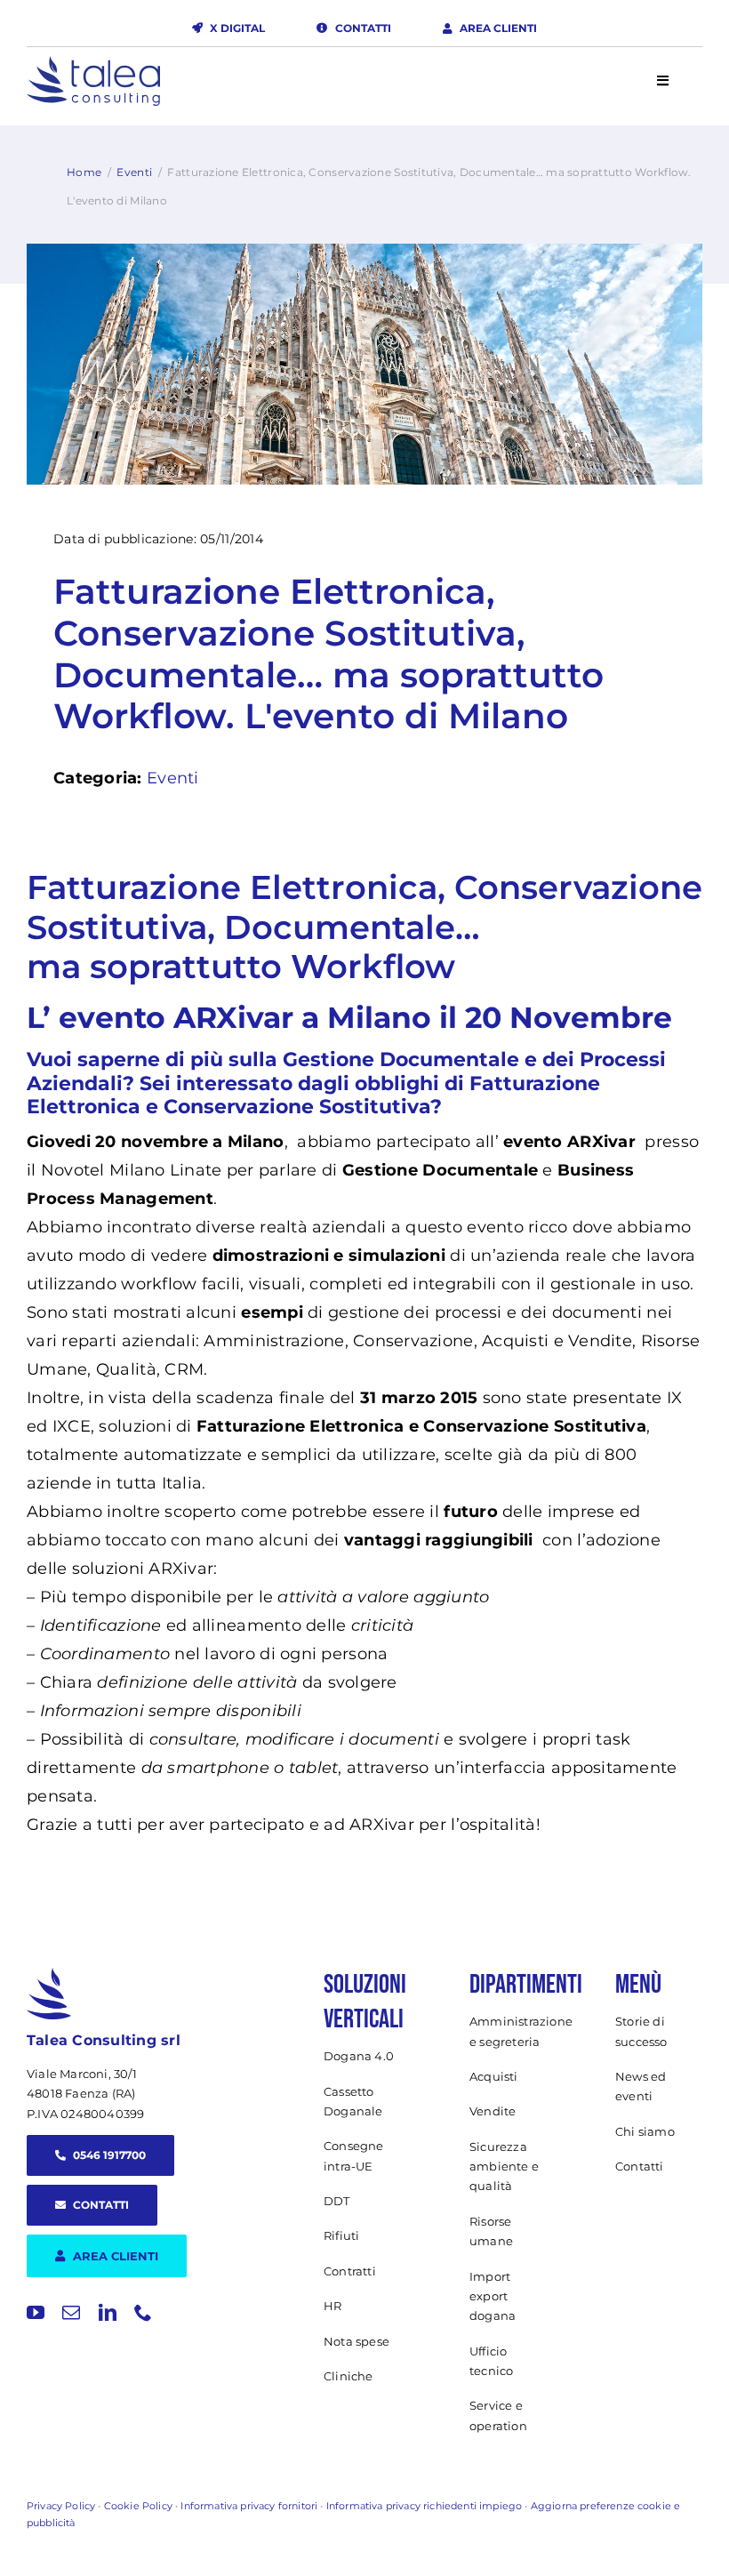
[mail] (71, 2313)
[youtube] (36, 2313)
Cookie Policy (138, 2506)
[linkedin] (108, 2313)
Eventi (134, 172)
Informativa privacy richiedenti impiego (424, 2506)
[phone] (143, 2313)
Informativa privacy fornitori (249, 2506)
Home (84, 172)
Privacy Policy (61, 2506)
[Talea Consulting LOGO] (93, 64)
